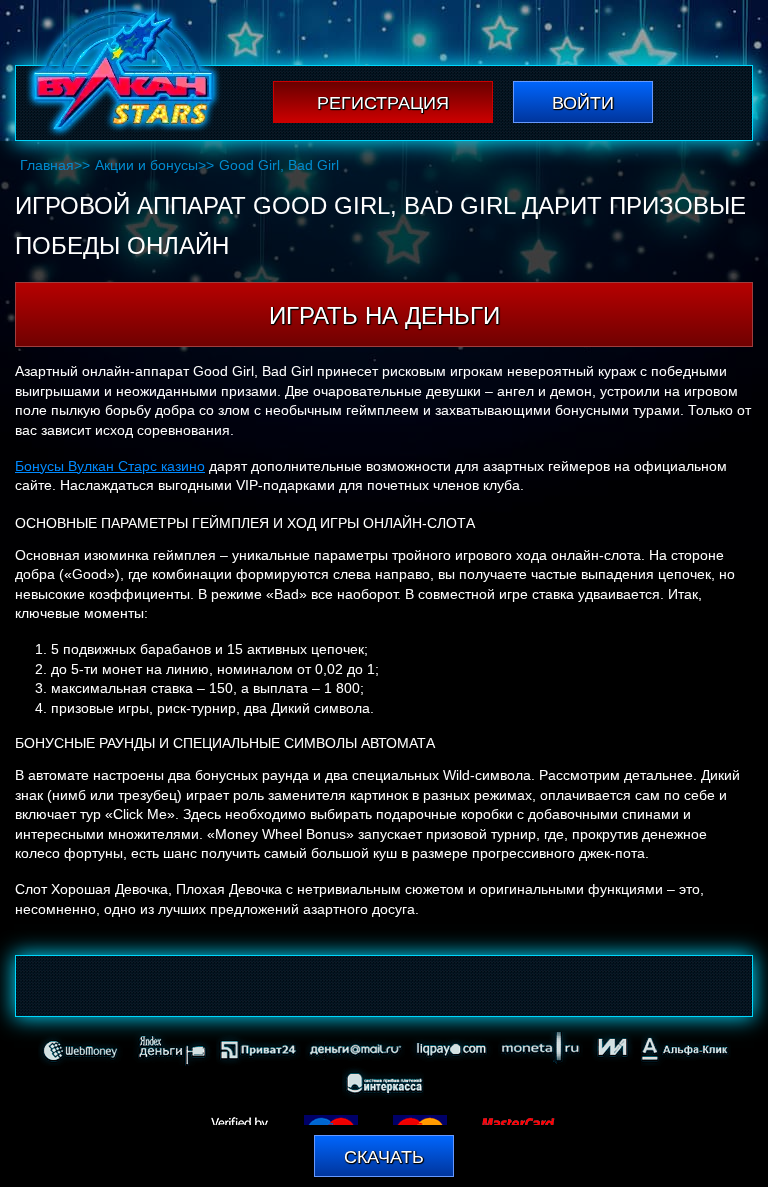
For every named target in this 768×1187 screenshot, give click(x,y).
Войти (583, 103)
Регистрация (383, 103)
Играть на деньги (384, 315)
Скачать (384, 1157)
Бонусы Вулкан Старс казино (110, 466)
